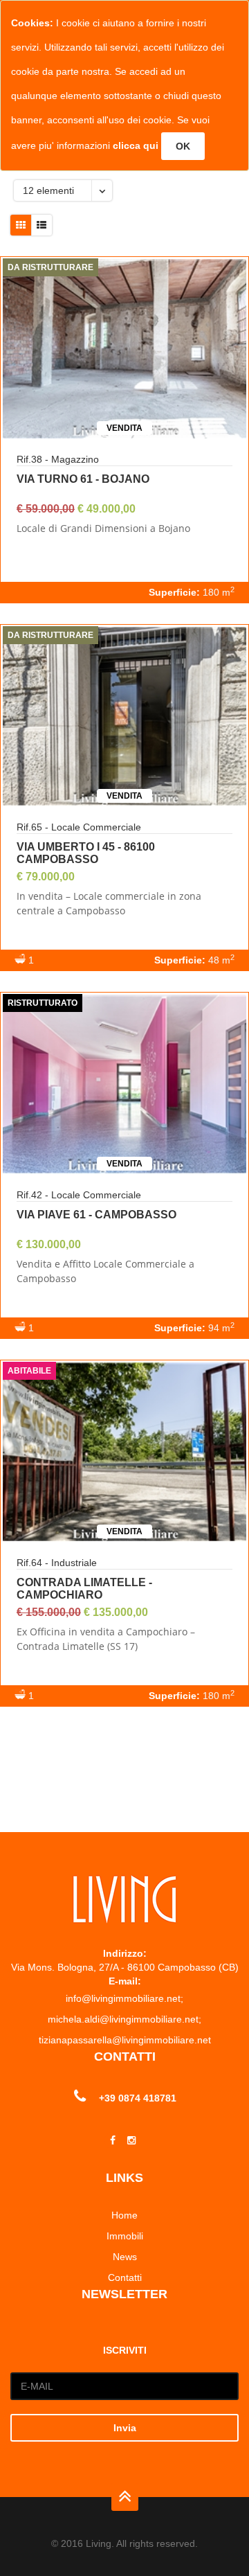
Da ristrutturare (50, 267)
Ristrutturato (43, 1003)
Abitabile (29, 1371)
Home (124, 2215)
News (125, 2257)
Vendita (124, 428)
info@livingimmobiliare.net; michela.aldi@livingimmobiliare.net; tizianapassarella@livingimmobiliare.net (125, 2019)
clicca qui (136, 145)
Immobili (125, 2236)
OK (183, 146)
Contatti (125, 2277)
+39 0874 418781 (138, 2098)
